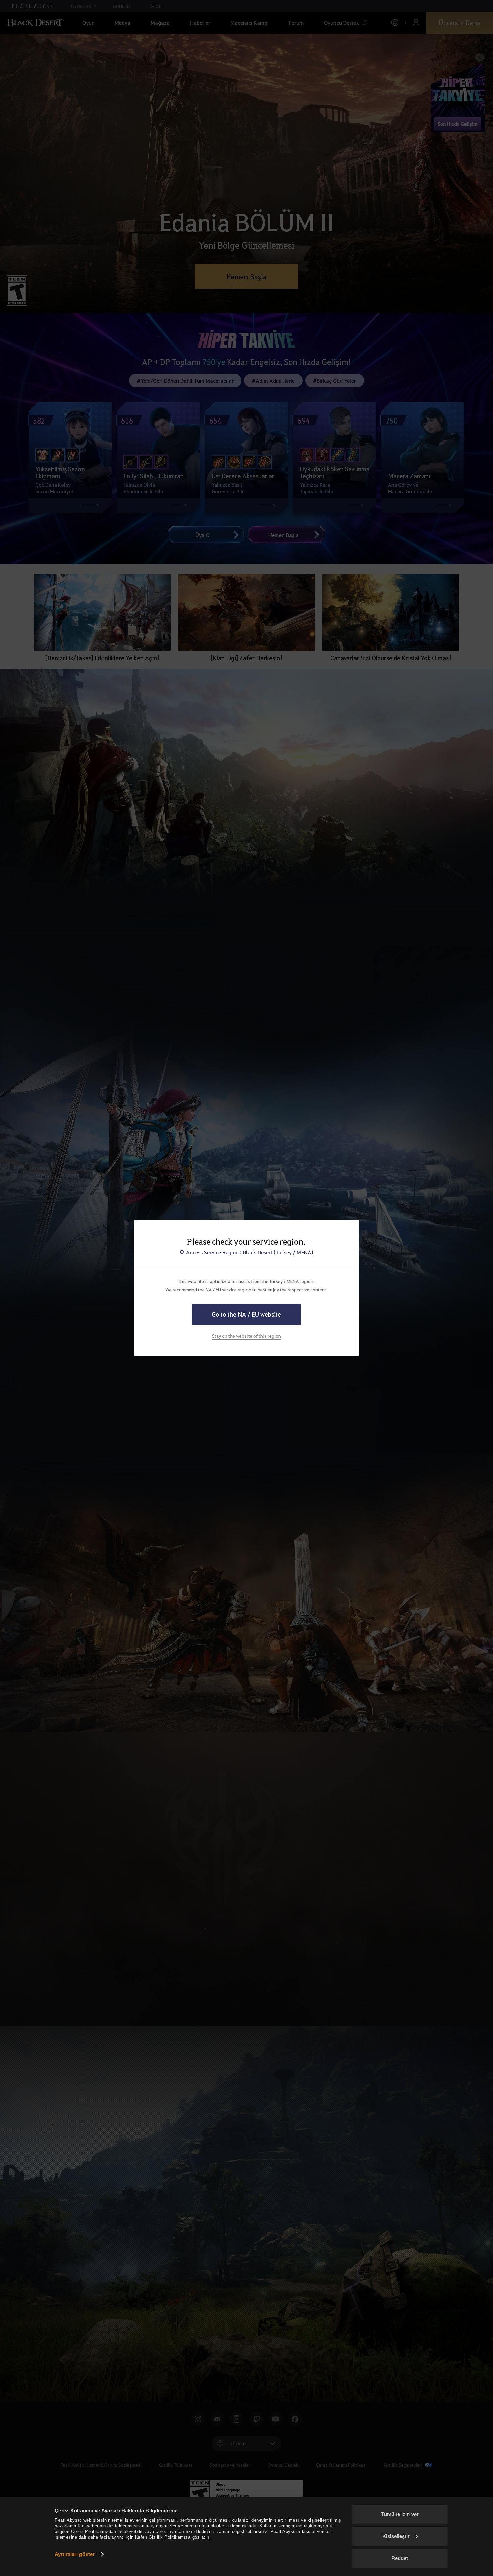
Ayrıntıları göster (75, 2554)
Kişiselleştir (396, 2536)
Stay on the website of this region (246, 1336)
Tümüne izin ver (400, 2514)
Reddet (400, 2558)
